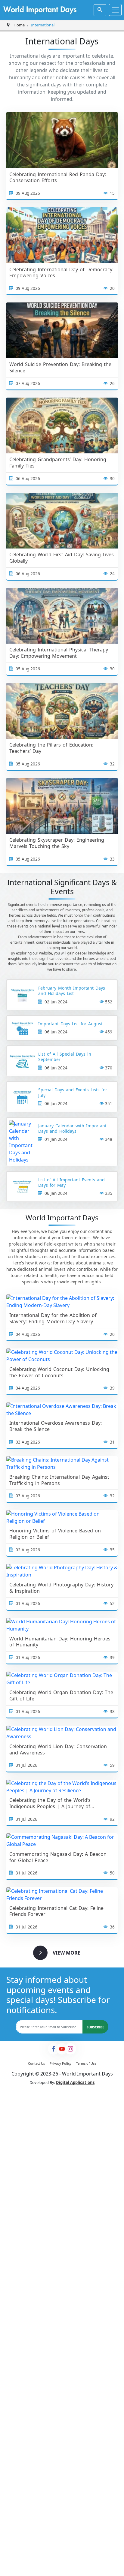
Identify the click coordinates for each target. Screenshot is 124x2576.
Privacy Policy (60, 2063)
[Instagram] (70, 2049)
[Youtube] (62, 2049)
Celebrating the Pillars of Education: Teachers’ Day (51, 748)
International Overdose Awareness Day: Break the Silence (56, 1426)
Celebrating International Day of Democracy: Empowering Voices (61, 273)
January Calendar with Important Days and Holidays (72, 1129)
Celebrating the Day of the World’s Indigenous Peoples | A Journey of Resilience (50, 1803)
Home (19, 25)
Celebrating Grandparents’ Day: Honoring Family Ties (58, 463)
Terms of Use (86, 2063)
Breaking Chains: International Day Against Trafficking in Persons (59, 1480)
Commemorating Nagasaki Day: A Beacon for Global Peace (58, 1857)
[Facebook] (54, 2049)
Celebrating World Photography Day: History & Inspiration (61, 1588)
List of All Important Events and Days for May (71, 1183)
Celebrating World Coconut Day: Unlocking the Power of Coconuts (59, 1372)
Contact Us (36, 2063)
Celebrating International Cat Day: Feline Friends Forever (56, 1911)
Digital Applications (75, 2082)
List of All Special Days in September (65, 1057)
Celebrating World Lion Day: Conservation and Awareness (58, 1750)
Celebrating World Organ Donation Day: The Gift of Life (61, 1696)
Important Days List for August (70, 1024)
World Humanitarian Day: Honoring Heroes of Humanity (60, 1642)
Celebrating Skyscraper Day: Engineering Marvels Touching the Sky (57, 843)
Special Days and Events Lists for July (73, 1093)
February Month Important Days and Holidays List (72, 991)
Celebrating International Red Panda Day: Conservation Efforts (58, 178)
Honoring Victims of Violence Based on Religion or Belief (55, 1534)
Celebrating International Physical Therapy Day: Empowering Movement (59, 653)
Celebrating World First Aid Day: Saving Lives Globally (62, 558)
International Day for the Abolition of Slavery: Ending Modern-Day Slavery (53, 1318)
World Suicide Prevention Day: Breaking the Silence (60, 368)
